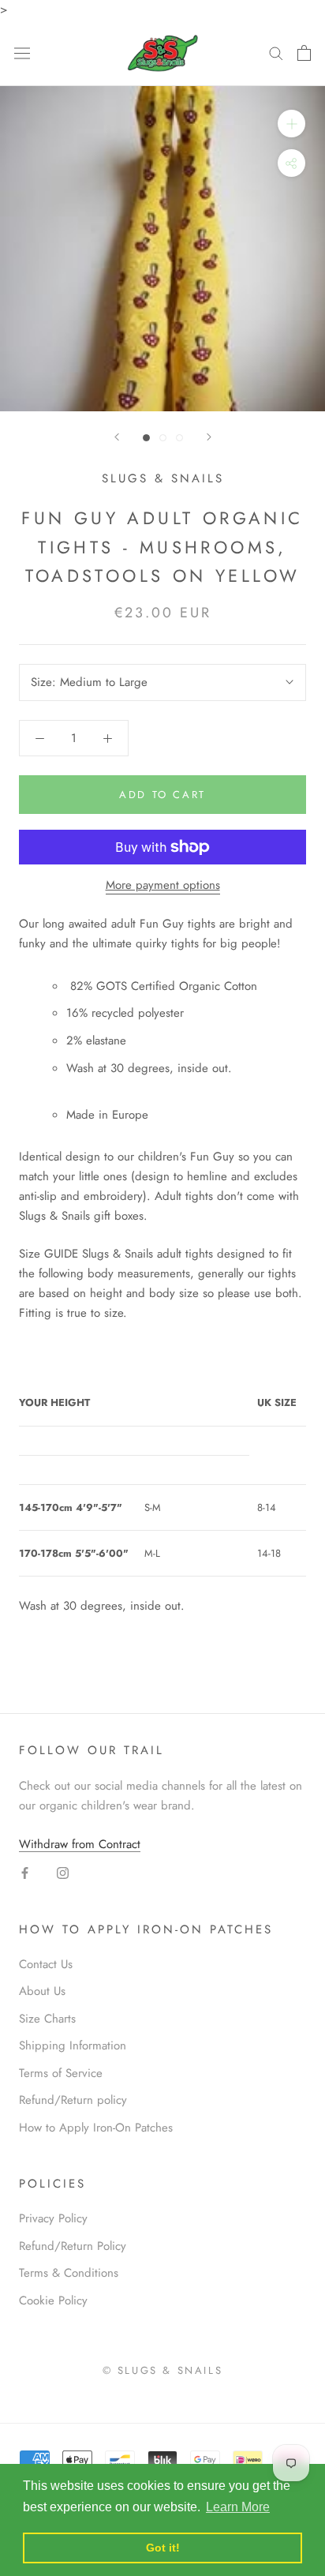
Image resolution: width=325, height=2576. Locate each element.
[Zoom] (291, 124)
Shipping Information (73, 2045)
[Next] (209, 437)
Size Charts (47, 2019)
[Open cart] (304, 53)
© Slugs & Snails (163, 2370)
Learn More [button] (238, 2507)
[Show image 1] (146, 438)
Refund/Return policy (73, 2100)
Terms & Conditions (69, 2273)
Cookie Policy (53, 2300)
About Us (42, 1991)
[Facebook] (25, 1872)
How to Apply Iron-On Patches (96, 2128)
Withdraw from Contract (80, 1844)
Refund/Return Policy (73, 2246)
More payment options (163, 885)
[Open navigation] (22, 53)
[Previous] (117, 437)
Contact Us (46, 1964)
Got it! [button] (163, 2548)
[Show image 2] (163, 438)
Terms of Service (61, 2073)
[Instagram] (63, 1872)
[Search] (276, 52)
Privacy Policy (53, 2218)
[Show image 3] (179, 438)
